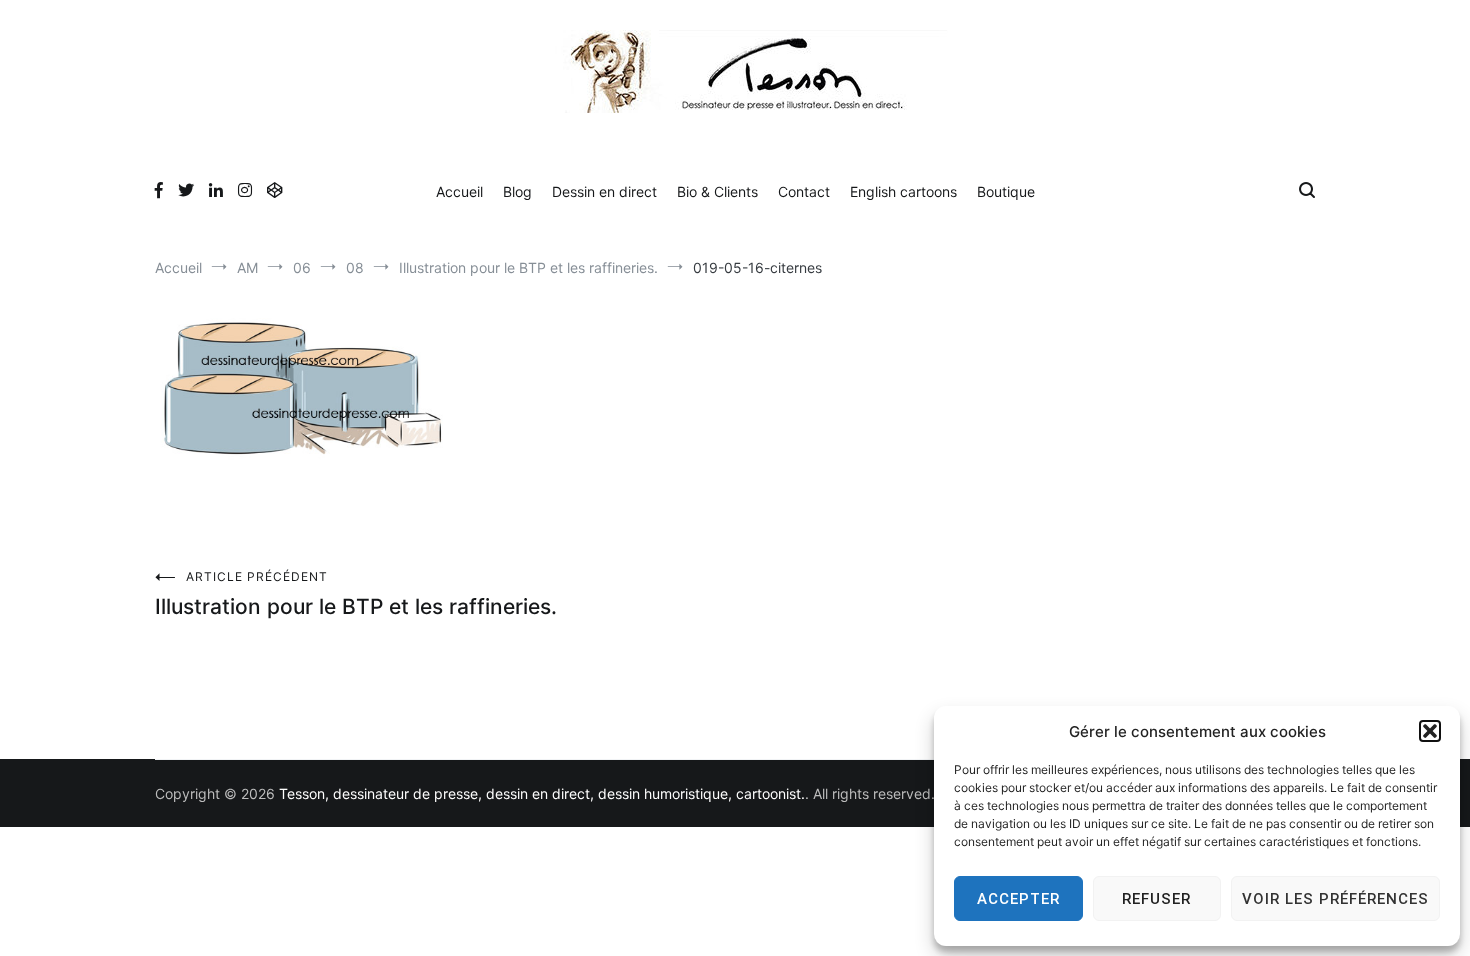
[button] (1430, 731)
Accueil (459, 191)
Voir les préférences (1335, 899)
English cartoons (903, 191)
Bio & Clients (717, 191)
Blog (517, 191)
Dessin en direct (604, 191)
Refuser (1156, 899)
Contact (804, 191)
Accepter (1018, 899)
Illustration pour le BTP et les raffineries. (356, 594)
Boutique (1006, 191)
